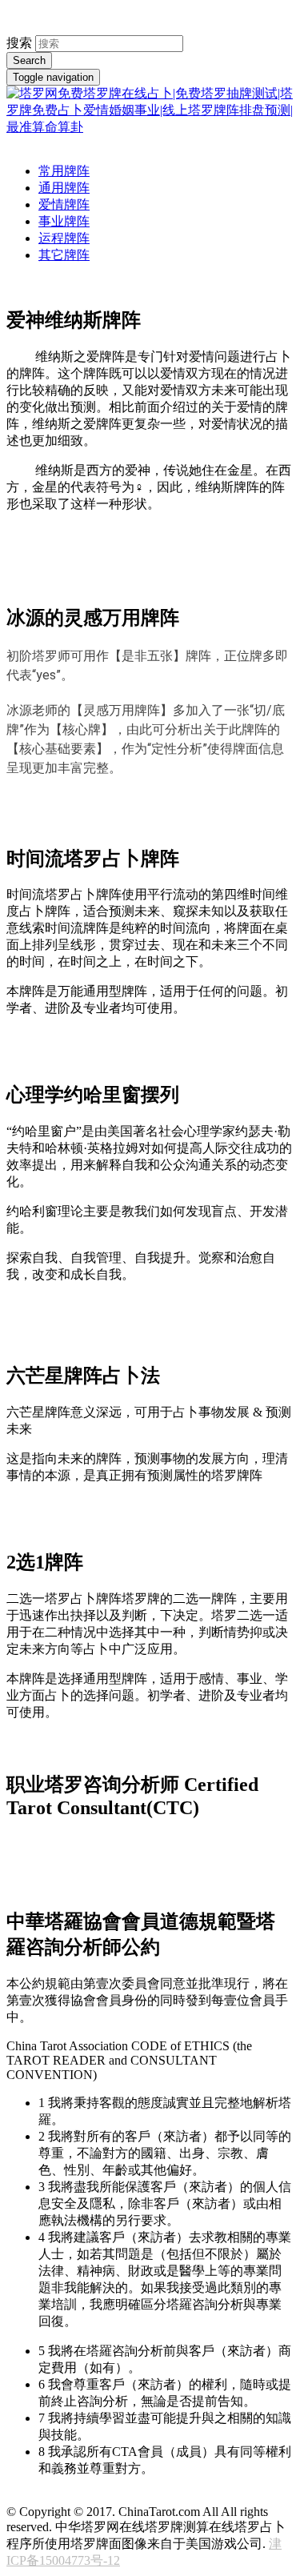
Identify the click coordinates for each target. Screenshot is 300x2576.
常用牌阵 (64, 171)
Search (29, 60)
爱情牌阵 (64, 204)
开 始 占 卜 (44, 563)
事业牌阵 (64, 221)
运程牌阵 (64, 238)
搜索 (19, 43)
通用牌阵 (64, 188)
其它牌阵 (64, 255)
